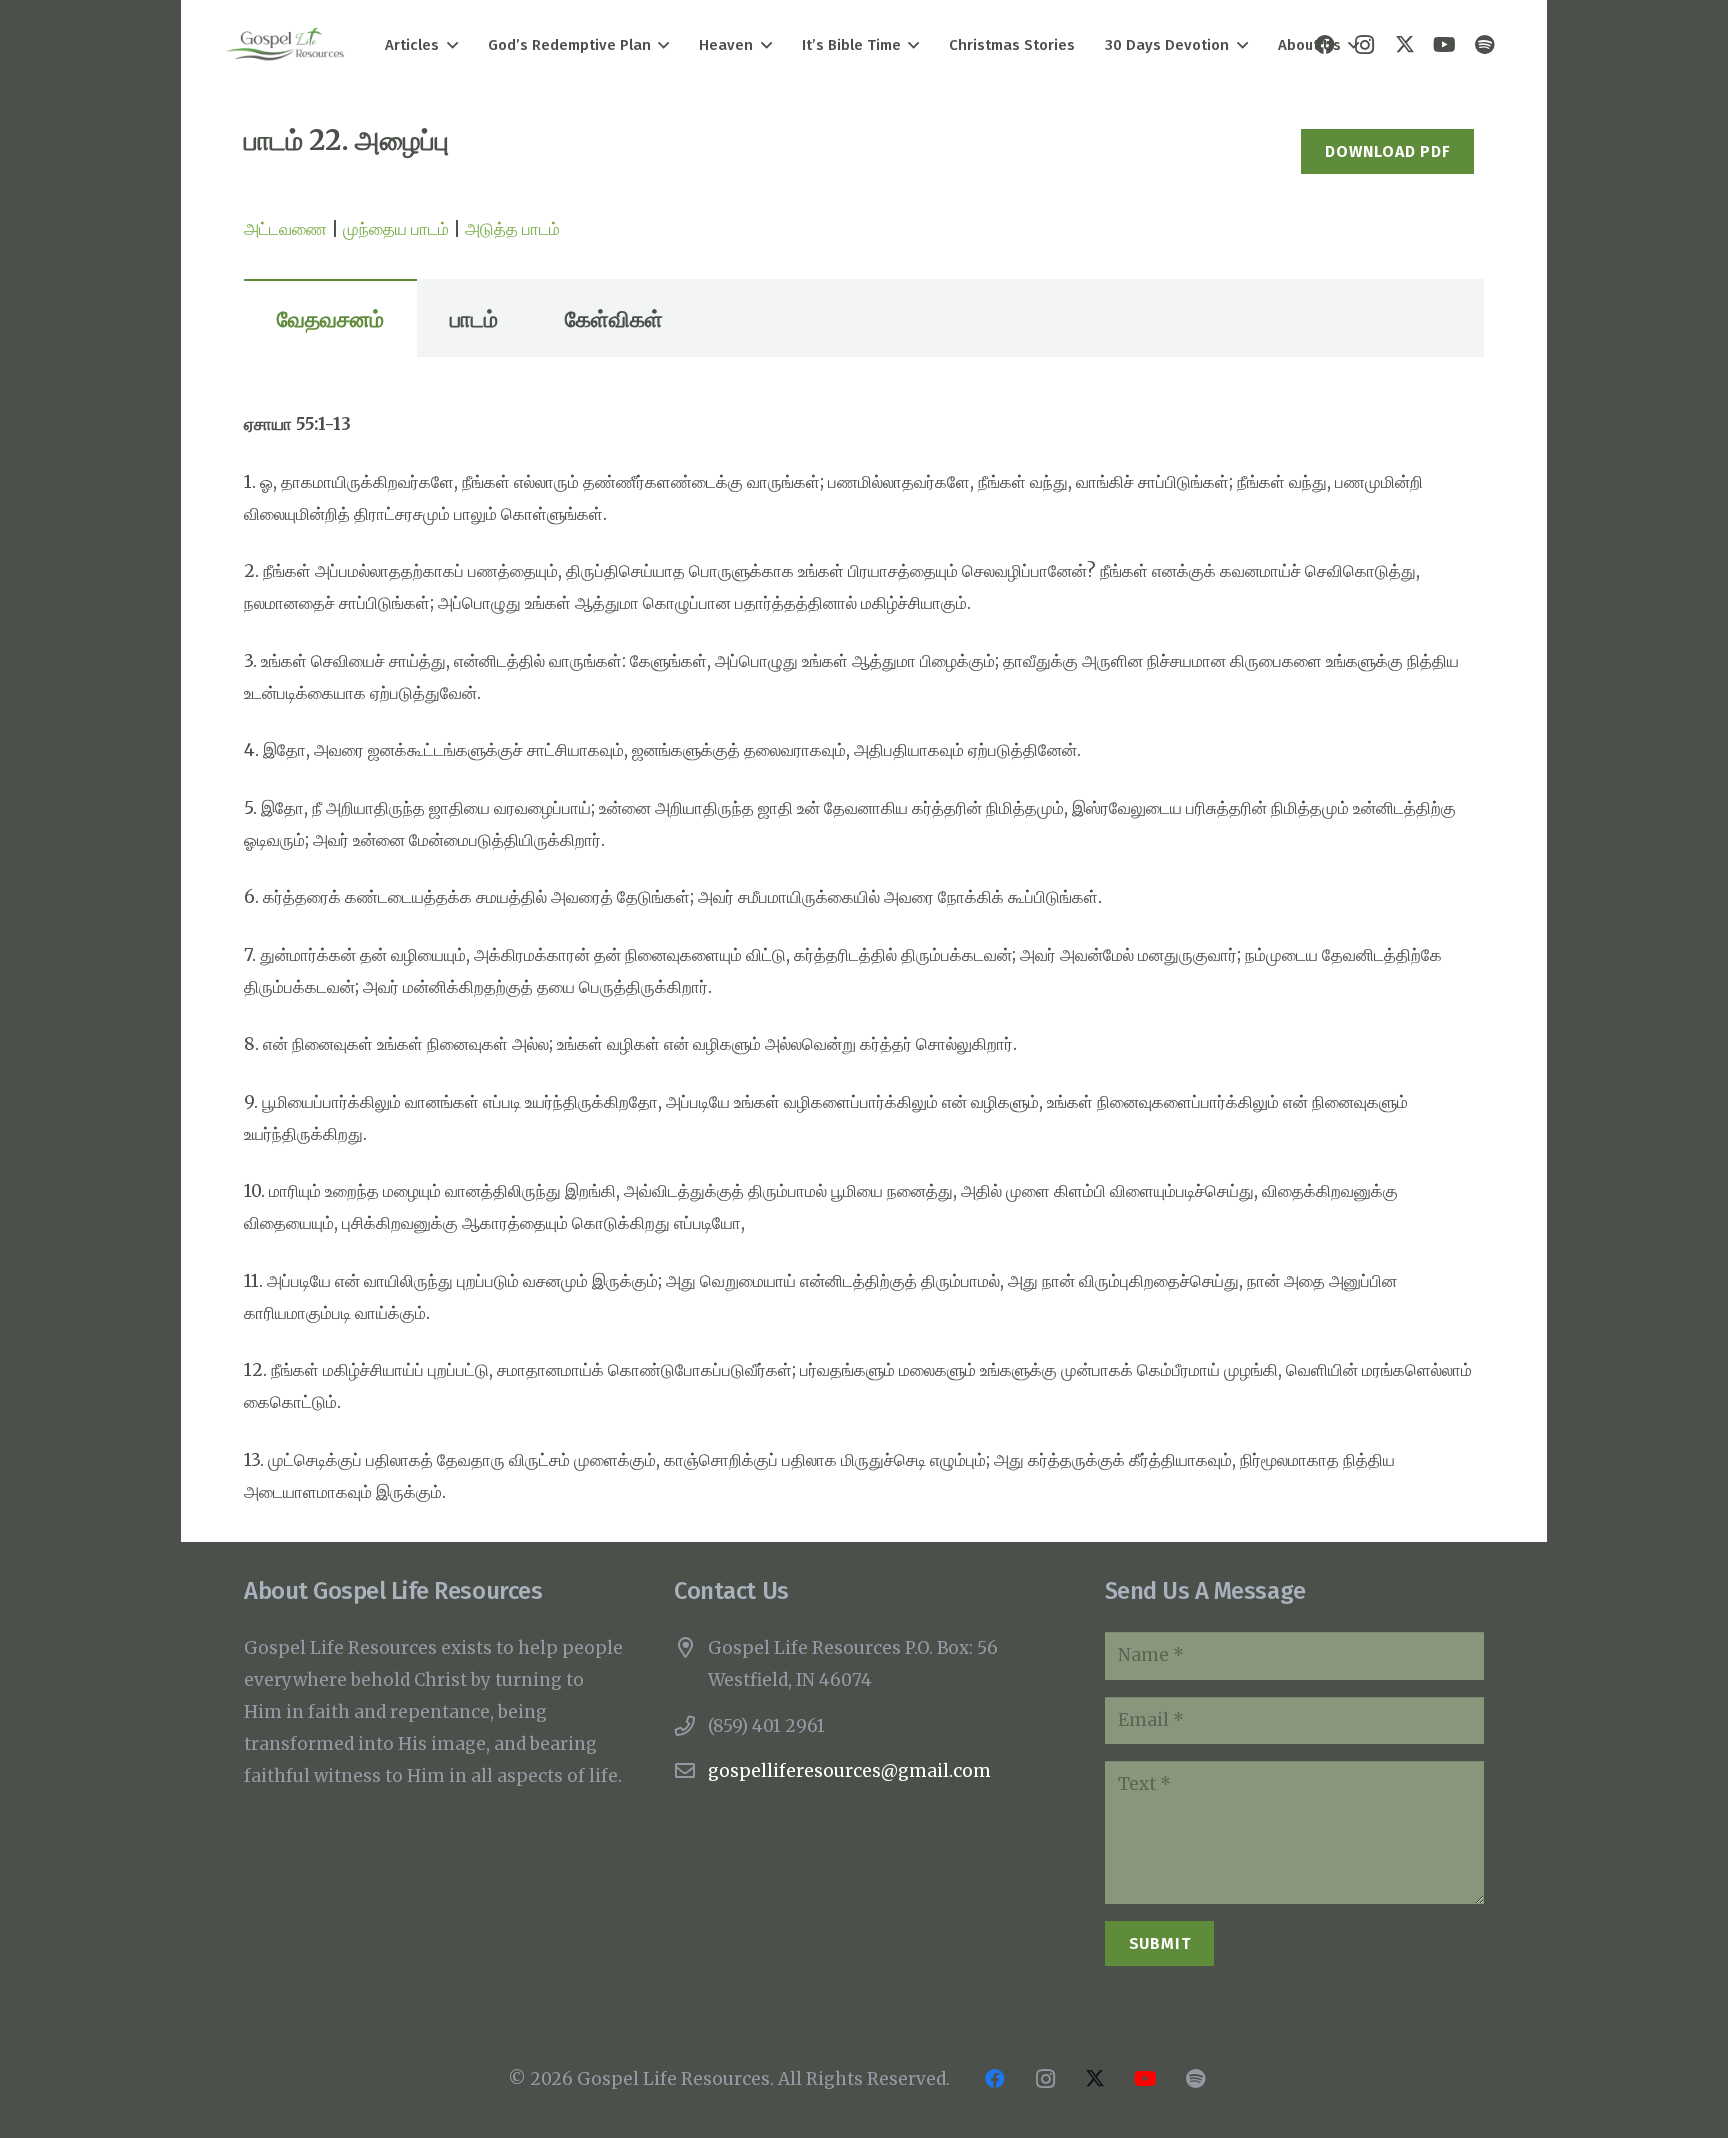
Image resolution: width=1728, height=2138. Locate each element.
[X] (1405, 45)
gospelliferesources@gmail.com (849, 1771)
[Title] (1485, 45)
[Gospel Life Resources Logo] (285, 45)
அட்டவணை (285, 229)
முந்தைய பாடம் (396, 229)
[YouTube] (1445, 45)
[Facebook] (995, 2079)
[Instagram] (1045, 2079)
